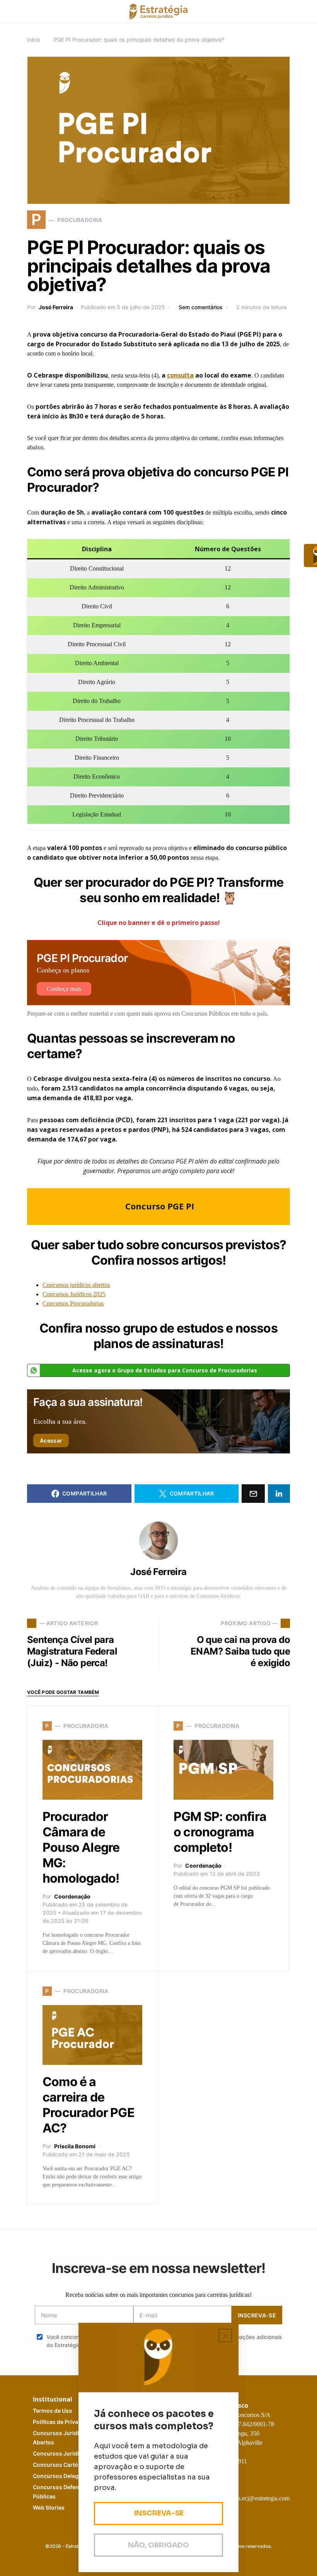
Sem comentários (201, 307)
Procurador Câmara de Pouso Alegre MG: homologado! (81, 1847)
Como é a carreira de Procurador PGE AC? (89, 2105)
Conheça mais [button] (64, 989)
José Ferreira (56, 307)
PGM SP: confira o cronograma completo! (220, 1832)
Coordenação (72, 1896)
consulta (180, 375)
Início (34, 40)
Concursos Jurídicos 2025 (74, 1294)
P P (64, 2422)
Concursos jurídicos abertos (76, 1285)
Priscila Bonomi (75, 2146)
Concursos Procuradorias (73, 1303)
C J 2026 (68, 2453)
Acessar (51, 1440)
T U (53, 2411)
